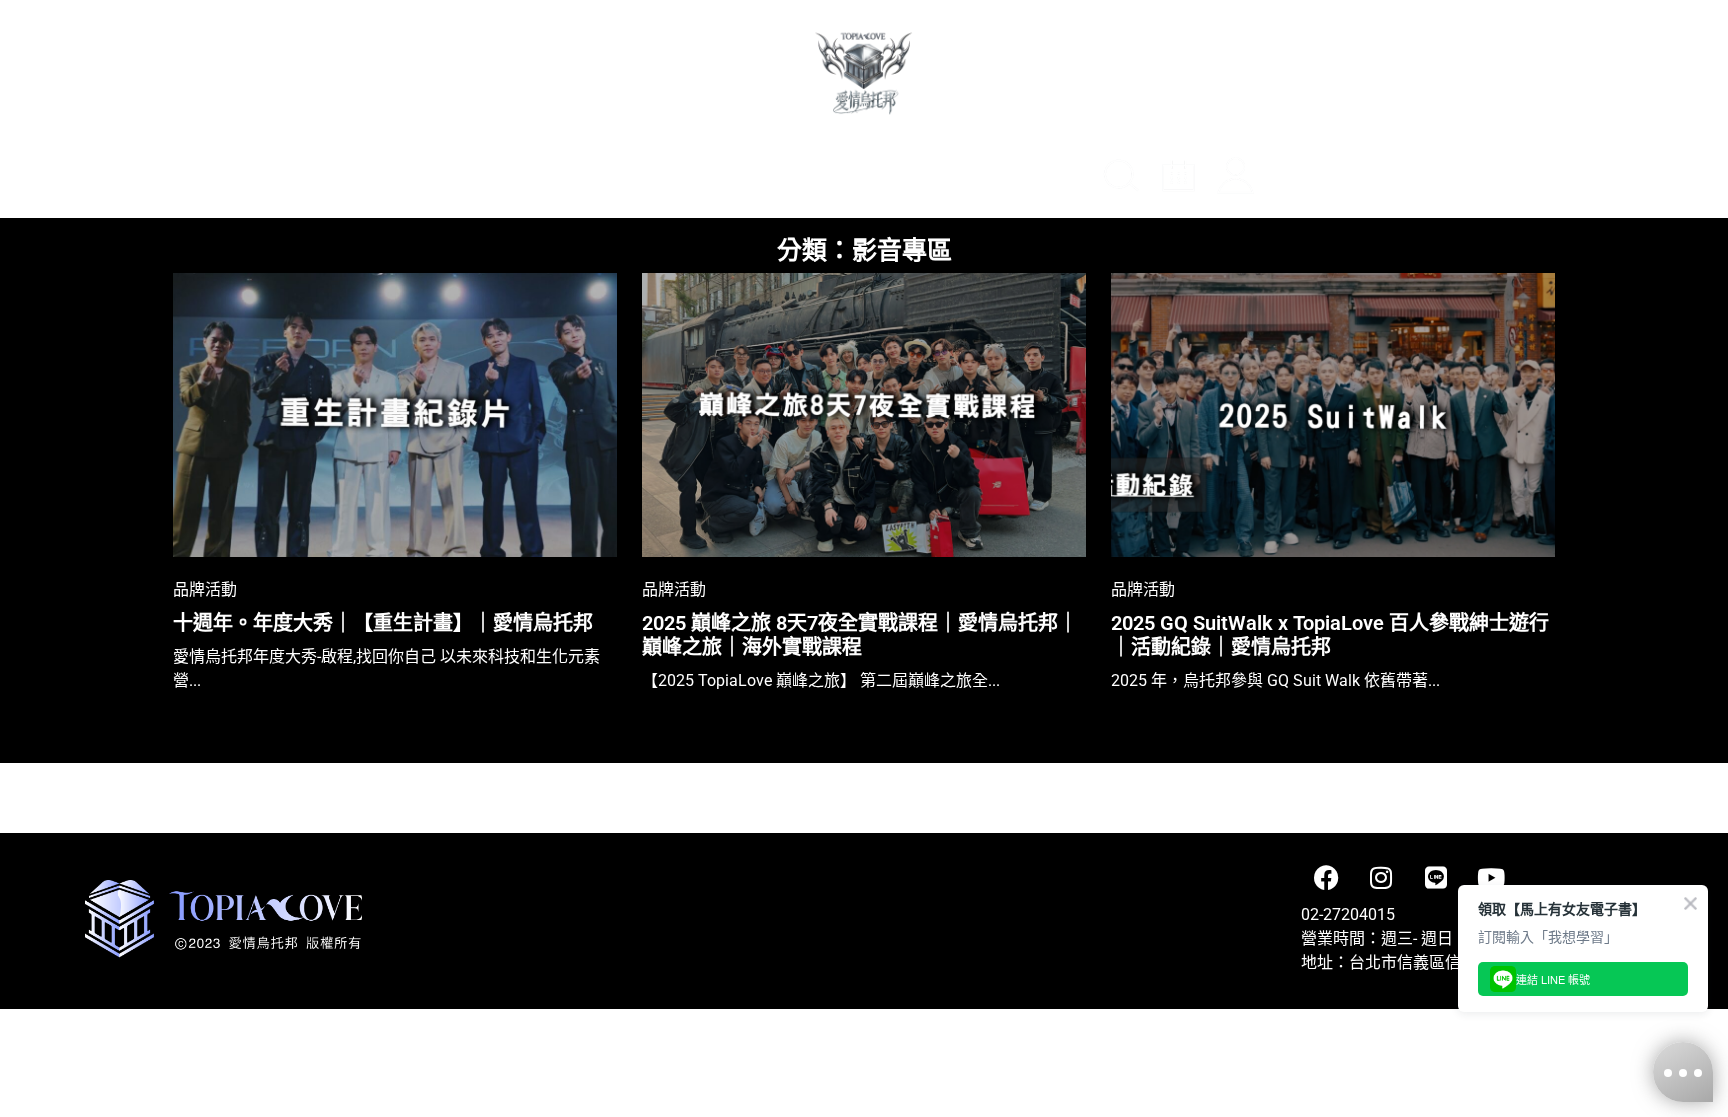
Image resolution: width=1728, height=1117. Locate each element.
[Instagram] (1381, 878)
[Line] (1436, 878)
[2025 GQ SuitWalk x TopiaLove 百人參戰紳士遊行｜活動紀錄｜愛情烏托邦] (1333, 415)
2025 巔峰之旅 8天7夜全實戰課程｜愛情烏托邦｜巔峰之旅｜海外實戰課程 (860, 635)
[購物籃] (1295, 178)
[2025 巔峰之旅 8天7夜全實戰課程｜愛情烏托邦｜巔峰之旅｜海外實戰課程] (864, 415)
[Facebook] (1326, 878)
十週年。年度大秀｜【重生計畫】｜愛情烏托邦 (383, 623)
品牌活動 (205, 588)
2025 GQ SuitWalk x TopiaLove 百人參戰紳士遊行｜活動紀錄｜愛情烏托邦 (1330, 635)
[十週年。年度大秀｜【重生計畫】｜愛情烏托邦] (395, 415)
